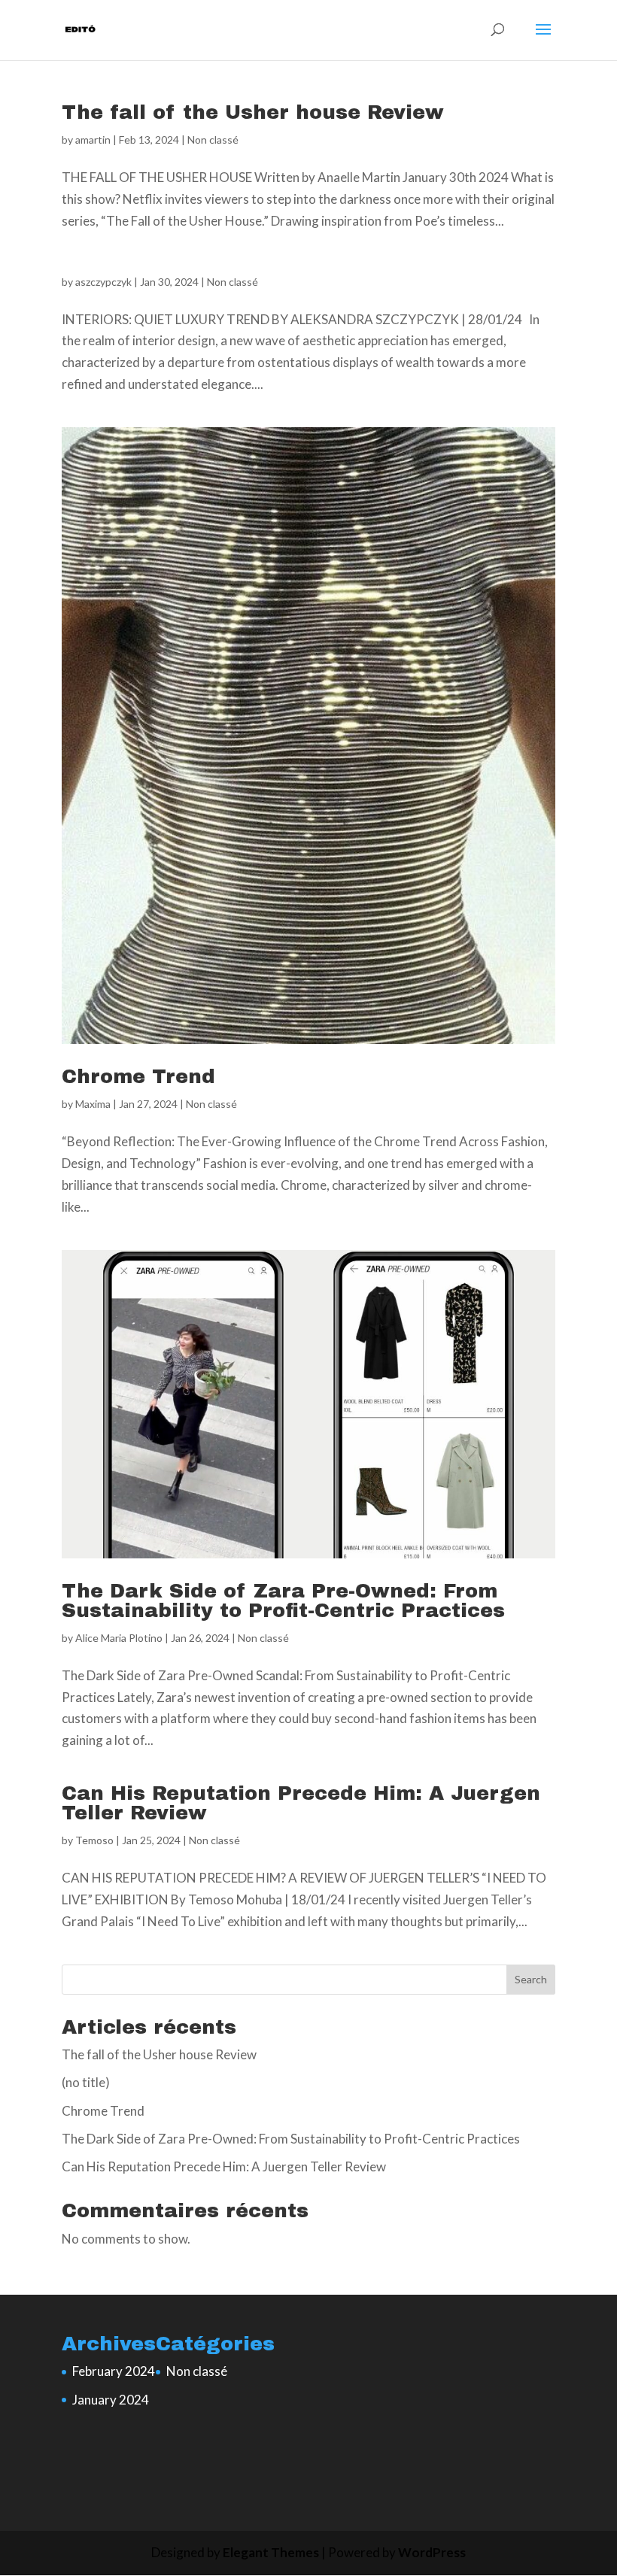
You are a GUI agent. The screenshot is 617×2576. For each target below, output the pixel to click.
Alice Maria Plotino (119, 1638)
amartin (93, 140)
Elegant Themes (271, 2552)
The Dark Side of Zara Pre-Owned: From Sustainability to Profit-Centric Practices (283, 1601)
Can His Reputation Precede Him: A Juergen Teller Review (301, 1803)
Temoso (94, 1840)
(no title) (86, 2082)
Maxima (93, 1104)
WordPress (432, 2552)
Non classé (213, 140)
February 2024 (114, 2371)
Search (531, 1979)
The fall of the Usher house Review (253, 112)
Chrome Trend (138, 1076)
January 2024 (111, 2400)
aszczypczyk (103, 282)
